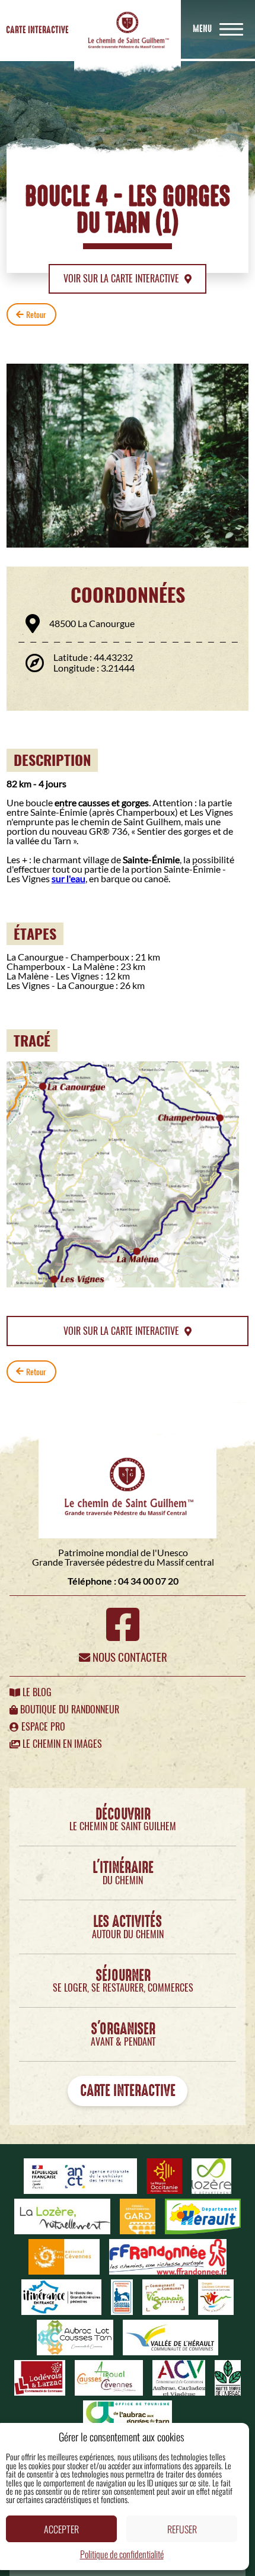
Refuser (182, 2529)
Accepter (61, 2529)
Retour (36, 314)
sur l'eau (68, 878)
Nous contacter (129, 1657)
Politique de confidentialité (122, 2554)
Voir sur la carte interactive (122, 279)
